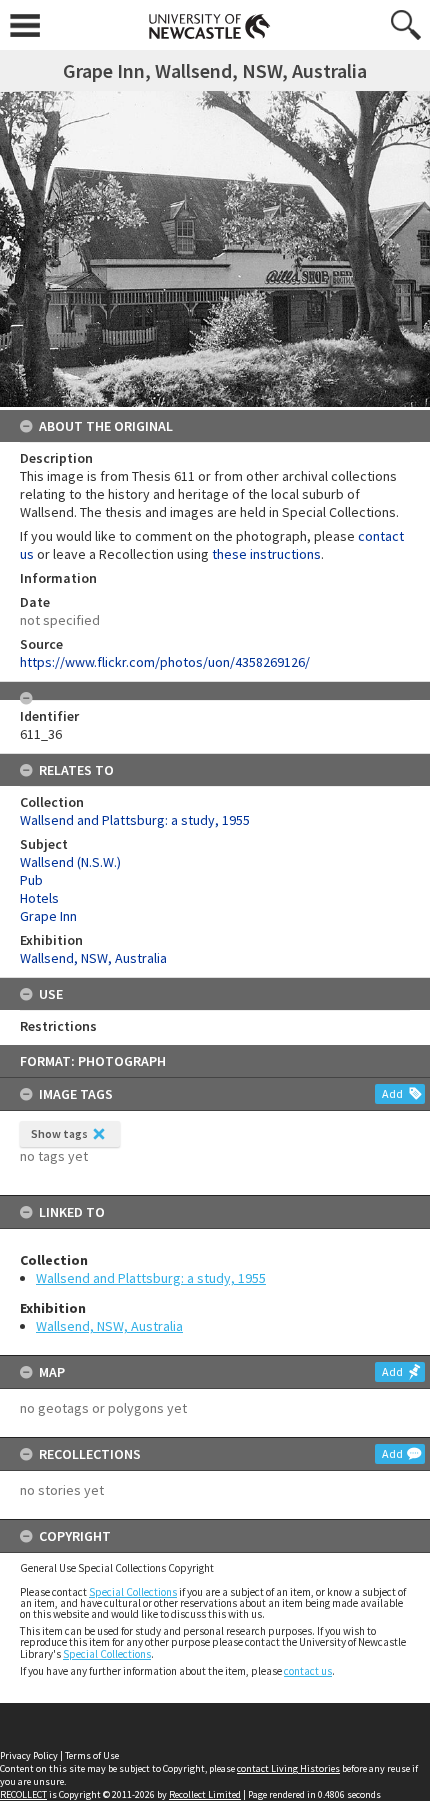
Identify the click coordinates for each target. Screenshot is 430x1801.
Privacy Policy (29, 1755)
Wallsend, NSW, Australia (109, 1326)
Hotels (39, 898)
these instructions (266, 554)
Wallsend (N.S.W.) (70, 862)
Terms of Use (92, 1755)
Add (392, 1093)
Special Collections (133, 1592)
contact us (308, 1671)
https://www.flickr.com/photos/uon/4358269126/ (165, 662)
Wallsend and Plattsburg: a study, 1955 (151, 1278)
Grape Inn (48, 916)
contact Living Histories (288, 1768)
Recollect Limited (205, 1794)
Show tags (59, 1133)
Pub (31, 880)
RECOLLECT (23, 1794)
